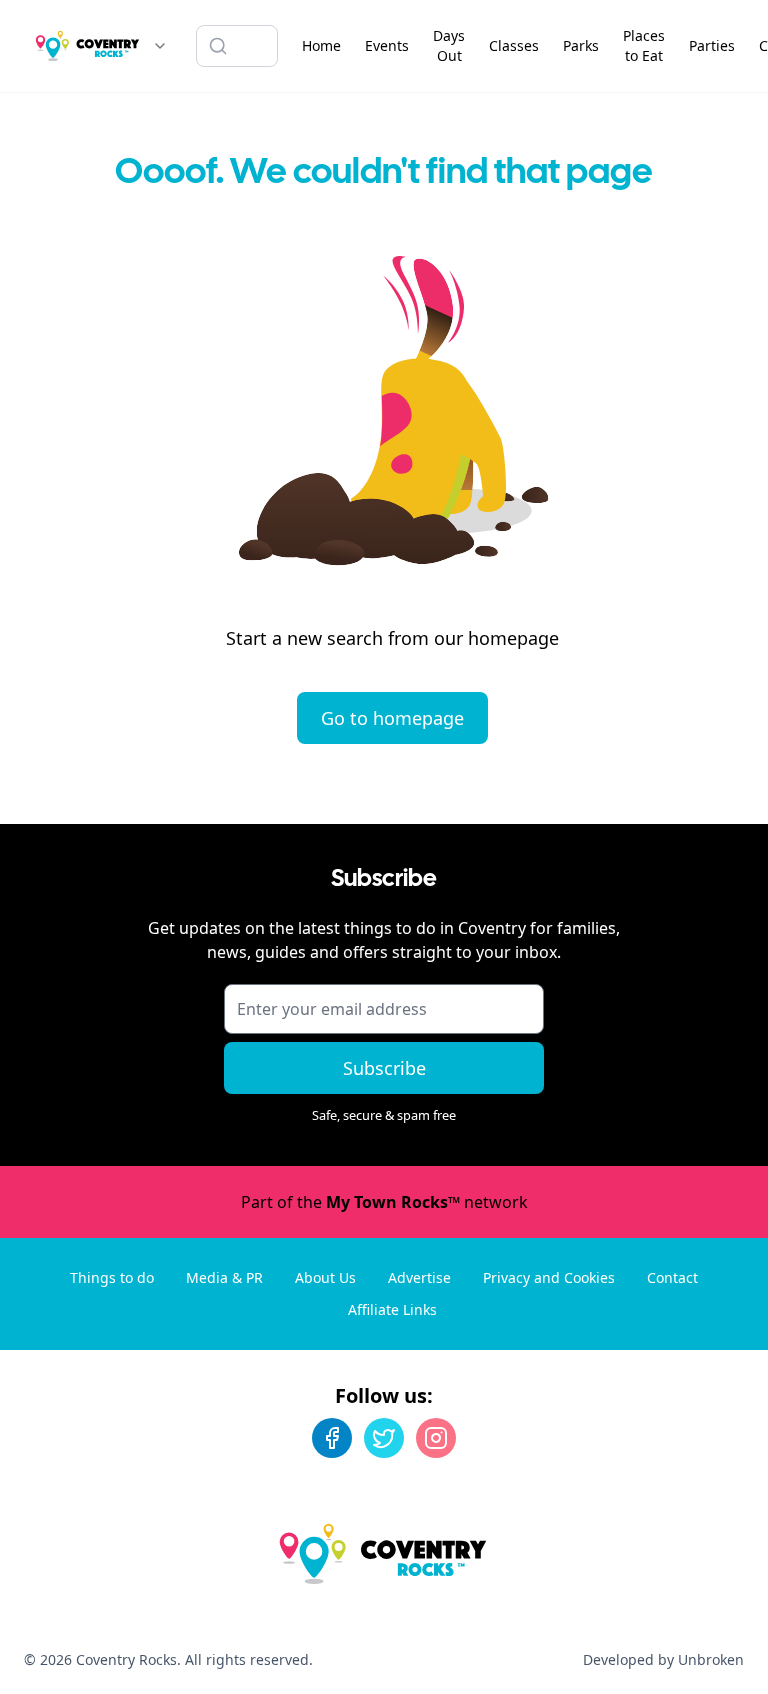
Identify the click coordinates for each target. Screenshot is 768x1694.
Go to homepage (392, 718)
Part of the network (384, 1202)
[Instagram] (436, 1438)
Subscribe (384, 1068)
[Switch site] (160, 46)
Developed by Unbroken (663, 1659)
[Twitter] (384, 1438)
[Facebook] (332, 1438)
